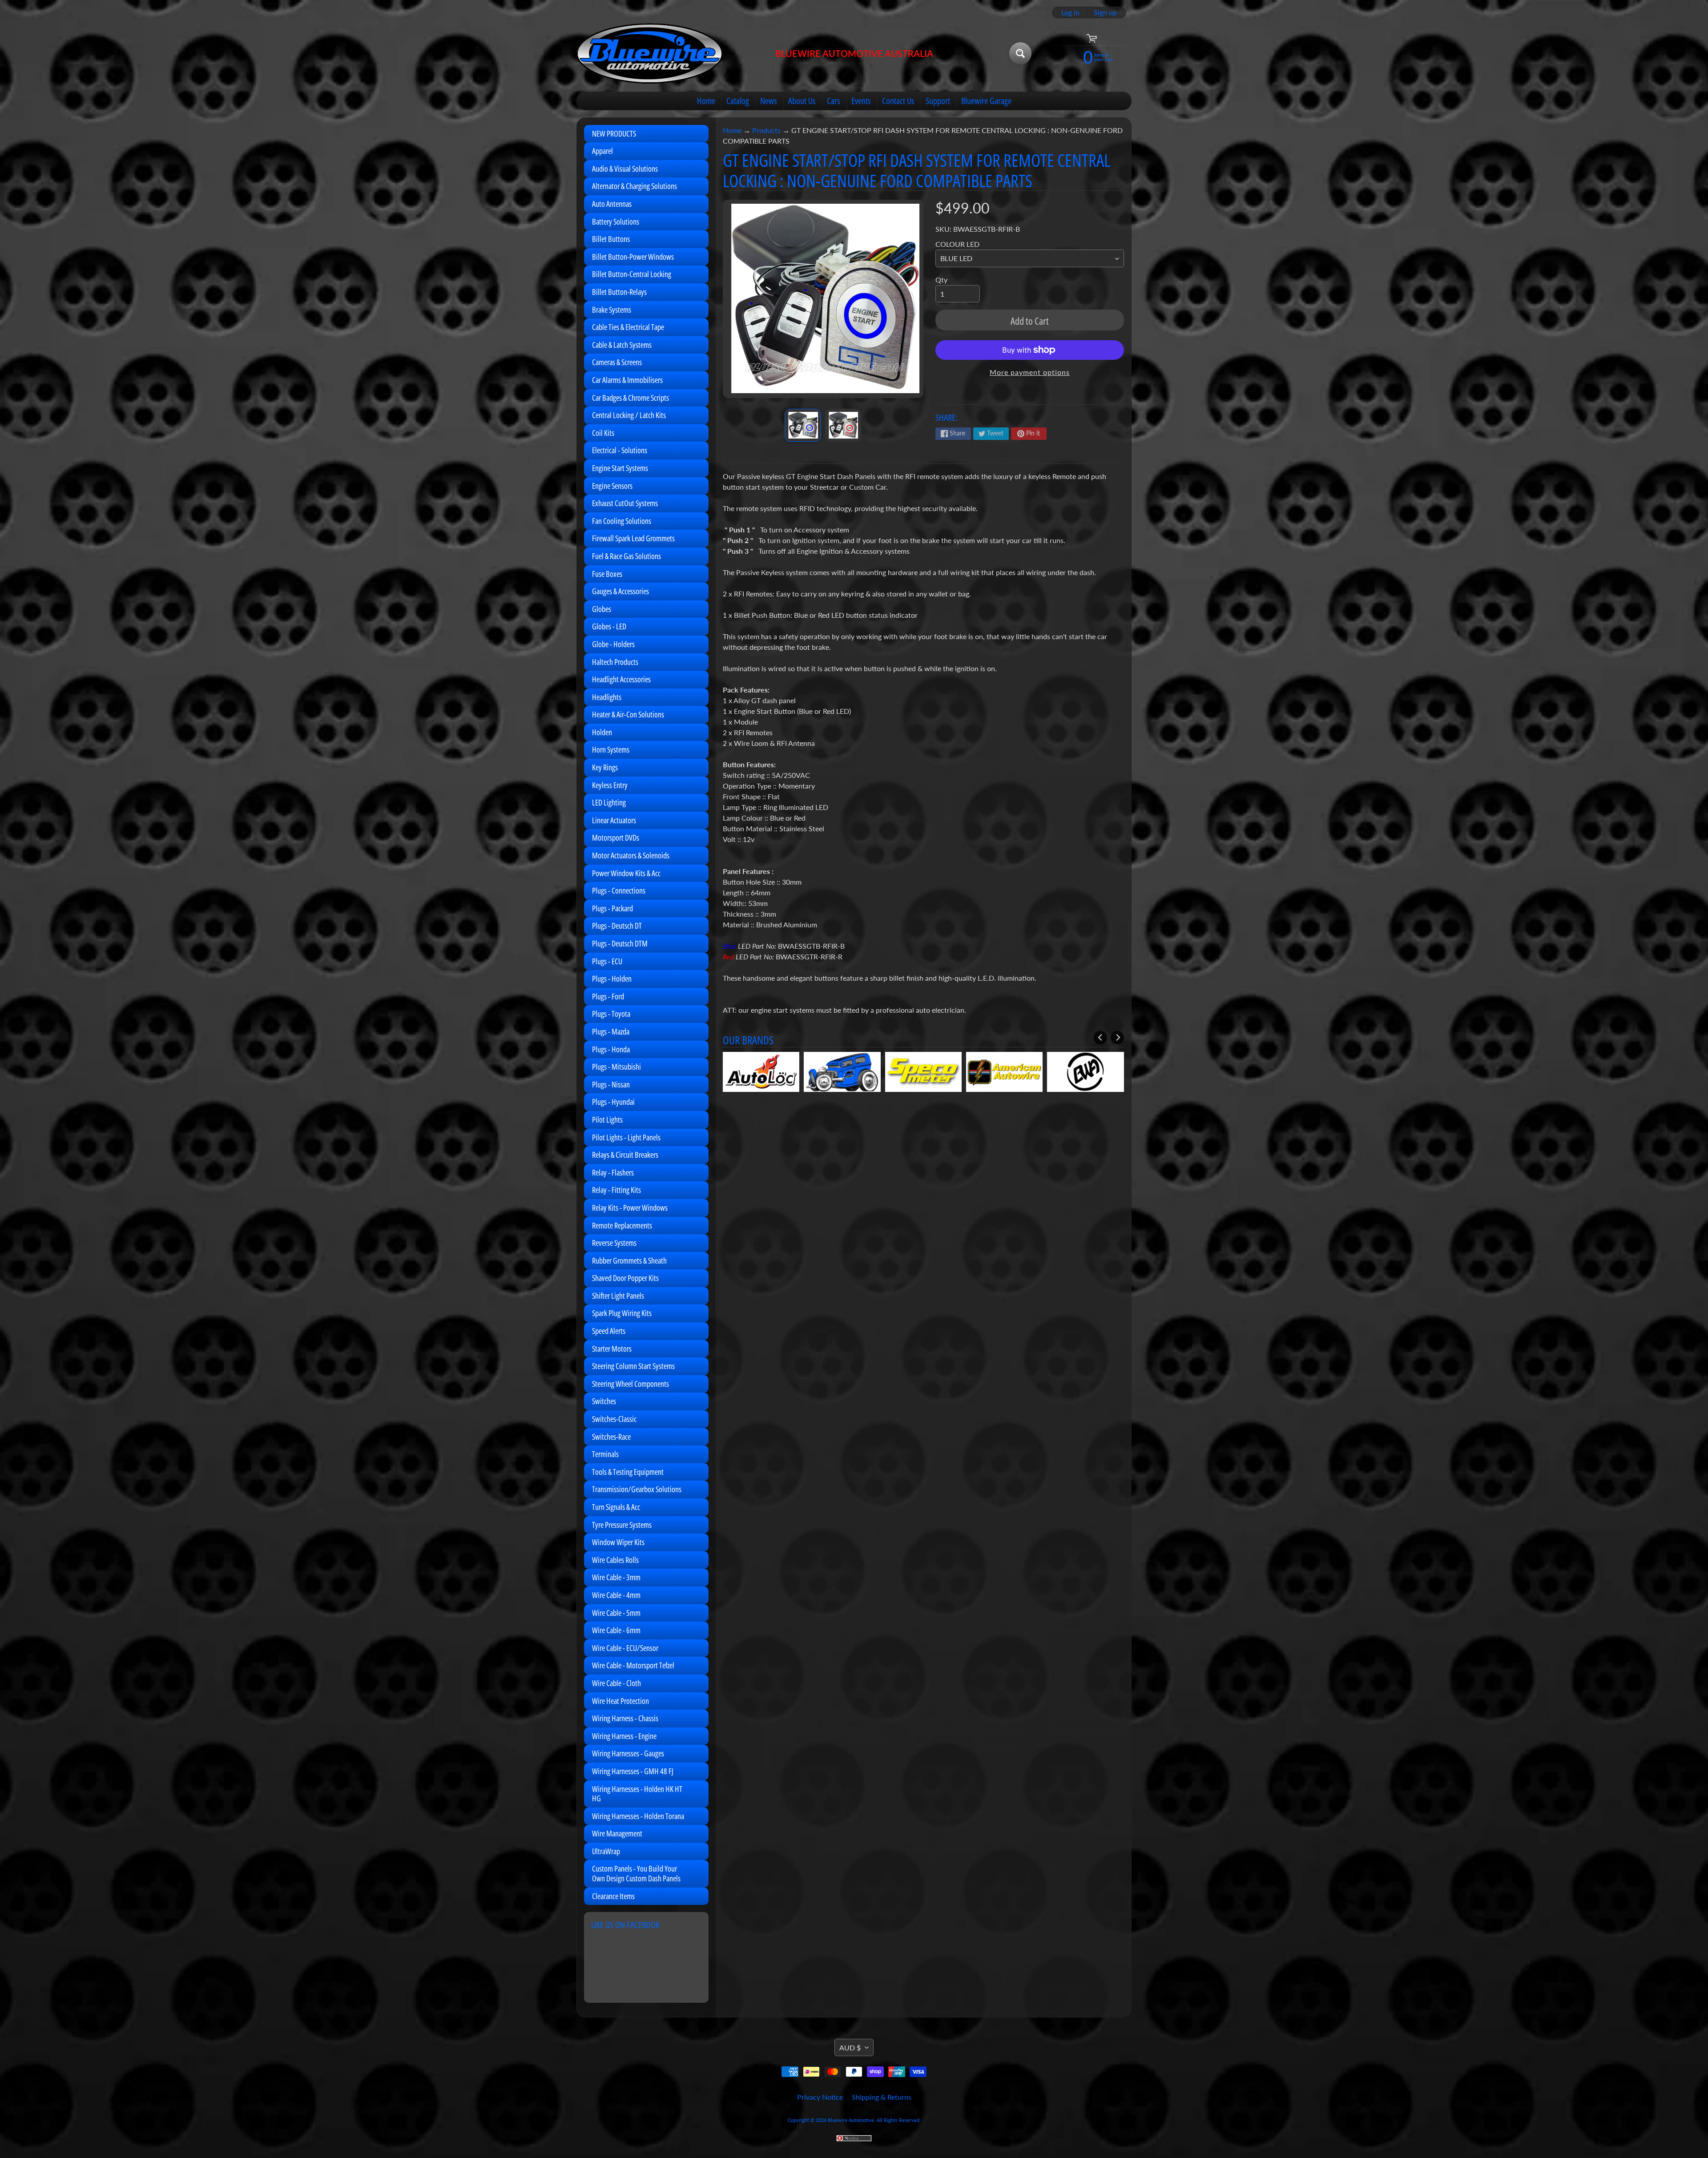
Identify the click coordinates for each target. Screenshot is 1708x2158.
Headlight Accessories (621, 679)
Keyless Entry (610, 785)
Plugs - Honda (611, 1049)
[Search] (1020, 53)
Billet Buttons (611, 239)
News (769, 101)
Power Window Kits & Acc (626, 873)
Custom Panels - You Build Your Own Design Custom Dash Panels (636, 1873)
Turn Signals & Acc (616, 1507)
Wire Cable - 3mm (616, 1577)
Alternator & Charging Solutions (634, 186)
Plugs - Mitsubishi (616, 1067)
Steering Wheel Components (630, 1384)
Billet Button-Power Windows (633, 257)
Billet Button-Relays (619, 292)
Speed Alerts (609, 1331)
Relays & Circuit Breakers (625, 1155)
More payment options (1030, 372)
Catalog (738, 101)
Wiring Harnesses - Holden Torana (638, 1816)
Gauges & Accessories (620, 591)
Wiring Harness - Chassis (625, 1718)
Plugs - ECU (607, 961)
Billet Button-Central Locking (632, 274)
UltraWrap (606, 1851)
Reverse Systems (614, 1243)
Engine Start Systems (620, 468)
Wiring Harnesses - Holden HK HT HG (637, 1794)
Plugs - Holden (612, 978)
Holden (602, 732)
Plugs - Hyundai (613, 1102)
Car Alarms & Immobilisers (627, 380)
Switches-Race (611, 1437)
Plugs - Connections (619, 890)
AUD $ (850, 2047)
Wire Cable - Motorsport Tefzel (633, 1665)
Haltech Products (615, 662)
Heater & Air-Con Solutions (628, 714)
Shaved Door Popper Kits (625, 1278)
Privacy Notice (820, 2097)
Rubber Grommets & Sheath (629, 1260)
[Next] (1117, 1038)
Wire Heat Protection (620, 1701)
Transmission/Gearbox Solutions (637, 1489)
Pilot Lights (607, 1119)
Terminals (605, 1454)
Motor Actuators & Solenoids (631, 855)
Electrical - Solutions (620, 450)
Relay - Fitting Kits (616, 1190)
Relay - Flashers (613, 1172)
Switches (604, 1401)
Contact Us (898, 101)
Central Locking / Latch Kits (629, 415)
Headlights (607, 697)
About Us (802, 101)
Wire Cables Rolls (615, 1560)
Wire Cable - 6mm (616, 1630)
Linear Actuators (614, 820)
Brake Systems (612, 310)
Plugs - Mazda (611, 1031)
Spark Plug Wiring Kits (622, 1313)
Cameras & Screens (617, 362)
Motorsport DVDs (616, 837)
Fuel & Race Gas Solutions (626, 556)
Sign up (1105, 12)
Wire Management (617, 1833)
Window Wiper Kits (618, 1542)
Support (938, 101)
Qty (941, 280)
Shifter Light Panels (618, 1296)
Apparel (602, 151)
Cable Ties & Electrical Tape (628, 327)
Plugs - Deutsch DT (617, 926)
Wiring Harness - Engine (624, 1736)
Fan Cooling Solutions (622, 521)
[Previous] (1100, 1038)
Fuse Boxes (607, 574)
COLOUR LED (957, 244)
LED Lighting (609, 802)
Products (766, 130)
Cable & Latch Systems (622, 345)
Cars (834, 101)
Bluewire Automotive (851, 2120)
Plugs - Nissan (611, 1084)
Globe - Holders (613, 644)
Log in (1070, 12)
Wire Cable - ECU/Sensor (625, 1648)
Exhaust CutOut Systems (625, 503)
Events (861, 101)
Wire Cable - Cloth (616, 1683)
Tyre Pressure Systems (622, 1525)
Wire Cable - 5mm (616, 1613)
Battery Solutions (616, 221)
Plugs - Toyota (611, 1014)
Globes (602, 609)
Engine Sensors (612, 486)
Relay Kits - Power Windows (630, 1208)
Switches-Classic (614, 1419)
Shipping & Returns (882, 2097)
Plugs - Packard (612, 908)
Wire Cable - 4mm (616, 1595)
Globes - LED (609, 626)
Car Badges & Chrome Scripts (630, 398)
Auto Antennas (612, 204)
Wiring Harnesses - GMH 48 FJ (633, 1771)
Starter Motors (612, 1349)
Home (706, 101)
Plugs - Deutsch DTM (620, 943)
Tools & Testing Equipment (628, 1472)
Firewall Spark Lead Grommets (633, 538)
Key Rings (605, 767)
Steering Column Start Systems (633, 1366)
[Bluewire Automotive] (650, 53)
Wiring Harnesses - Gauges (628, 1753)
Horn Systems (611, 749)
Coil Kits (603, 433)
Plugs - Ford (608, 996)
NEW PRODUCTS (614, 133)
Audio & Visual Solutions (625, 169)
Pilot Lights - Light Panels (626, 1137)
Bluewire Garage (986, 101)
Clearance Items (613, 1896)
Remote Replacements (622, 1225)
